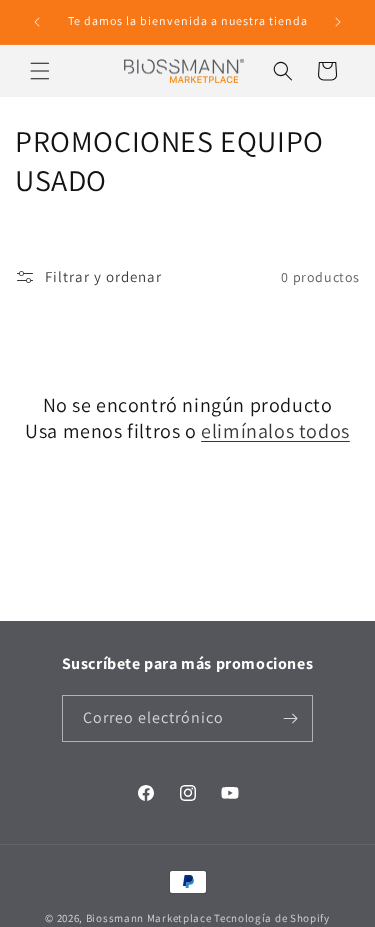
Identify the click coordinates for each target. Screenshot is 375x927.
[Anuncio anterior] (37, 22)
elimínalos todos (275, 431)
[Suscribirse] (290, 718)
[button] (40, 71)
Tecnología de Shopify (272, 918)
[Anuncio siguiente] (338, 22)
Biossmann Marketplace (149, 918)
